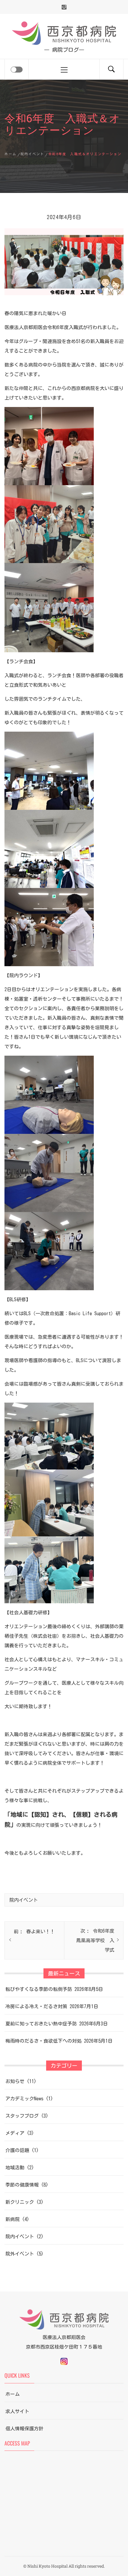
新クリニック (20, 2202)
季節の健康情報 (22, 2185)
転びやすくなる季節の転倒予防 (39, 1989)
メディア (15, 2133)
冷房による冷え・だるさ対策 (36, 2006)
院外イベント (20, 2254)
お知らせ (15, 2081)
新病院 (13, 2219)
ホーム (13, 2394)
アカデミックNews (24, 2099)
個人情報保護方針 (24, 2429)
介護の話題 (17, 2150)
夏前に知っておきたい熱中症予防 (41, 2024)
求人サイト (17, 2411)
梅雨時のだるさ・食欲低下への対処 (43, 2041)
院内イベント (24, 1900)
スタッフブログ (22, 2116)
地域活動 (15, 2168)
